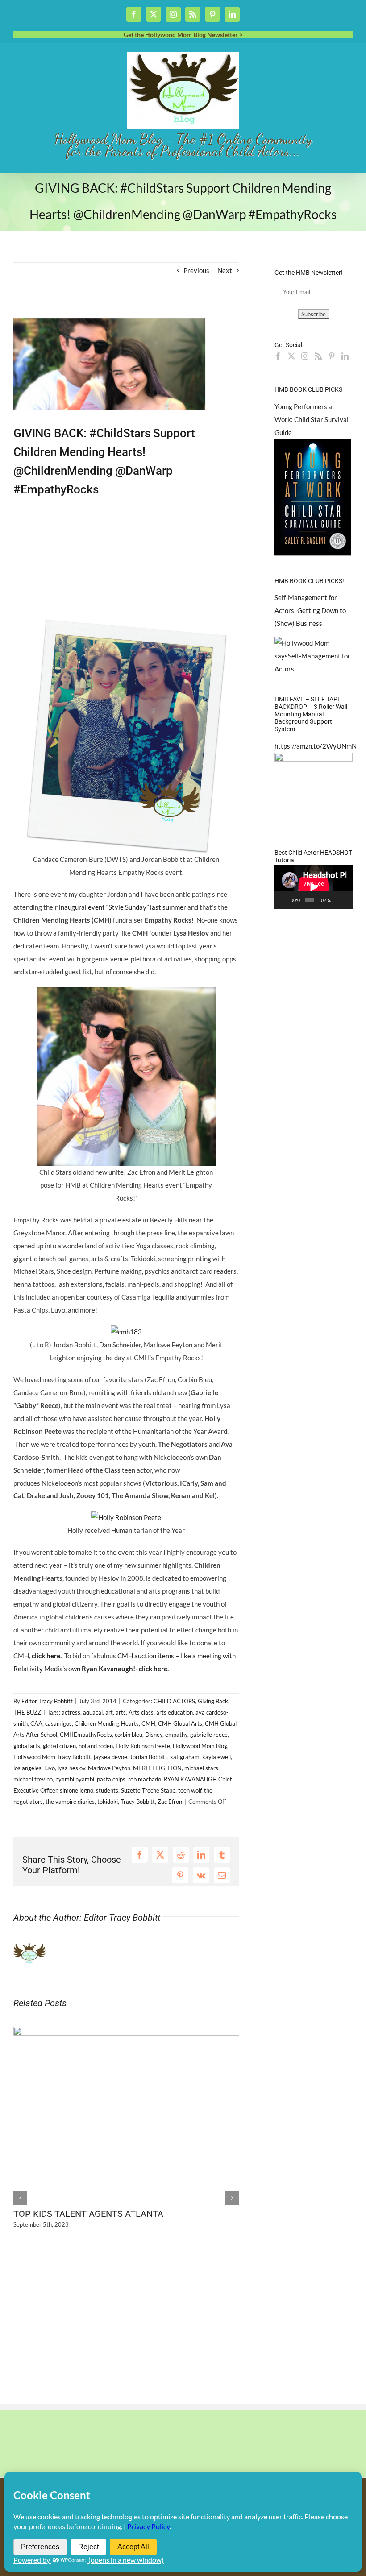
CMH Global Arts (180, 1723)
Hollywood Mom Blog (200, 1746)
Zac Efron (170, 1802)
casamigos (58, 1723)
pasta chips (111, 1779)
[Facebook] (278, 356)
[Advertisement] (118, 311)
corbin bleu (129, 1735)
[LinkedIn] (345, 356)
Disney (154, 1735)
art (109, 1712)
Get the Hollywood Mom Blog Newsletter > (183, 35)
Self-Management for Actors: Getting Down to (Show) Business (310, 610)
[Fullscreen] (347, 900)
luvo (50, 1768)
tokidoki (108, 1802)
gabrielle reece (209, 1735)
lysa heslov (71, 1768)
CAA (36, 1723)
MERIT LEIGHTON (157, 1768)
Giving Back (213, 1701)
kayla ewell (216, 1757)
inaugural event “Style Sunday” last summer (122, 907)
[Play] (286, 900)
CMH (148, 1723)
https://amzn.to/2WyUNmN (316, 746)
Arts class (141, 1712)
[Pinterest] (332, 356)
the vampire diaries (70, 1802)
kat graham (185, 1757)
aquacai (93, 1712)
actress (71, 1712)
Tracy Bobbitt (138, 1802)
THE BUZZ (27, 1712)
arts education (175, 1712)
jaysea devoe (110, 1757)
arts (121, 1712)
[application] (314, 887)
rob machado (145, 1779)
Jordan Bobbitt (149, 1757)
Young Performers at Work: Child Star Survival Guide (312, 419)
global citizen (59, 1746)
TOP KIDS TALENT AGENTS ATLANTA (88, 2214)
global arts (27, 1746)
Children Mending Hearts (107, 1723)
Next (225, 270)
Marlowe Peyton (109, 1768)
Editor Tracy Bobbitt (47, 1701)
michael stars (201, 1768)
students (107, 1790)
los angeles (27, 1768)
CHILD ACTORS (174, 1701)
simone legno (77, 1790)
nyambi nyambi (75, 1779)
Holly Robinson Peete (143, 1746)
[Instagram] (305, 356)
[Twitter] (291, 356)
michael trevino (33, 1779)
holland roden (96, 1746)
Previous (196, 270)
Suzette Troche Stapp (148, 1790)
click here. (46, 1656)
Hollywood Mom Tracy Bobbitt (52, 1757)
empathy (176, 1735)
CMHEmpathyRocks (86, 1735)
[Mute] (338, 900)
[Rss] (318, 356)
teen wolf (190, 1790)
